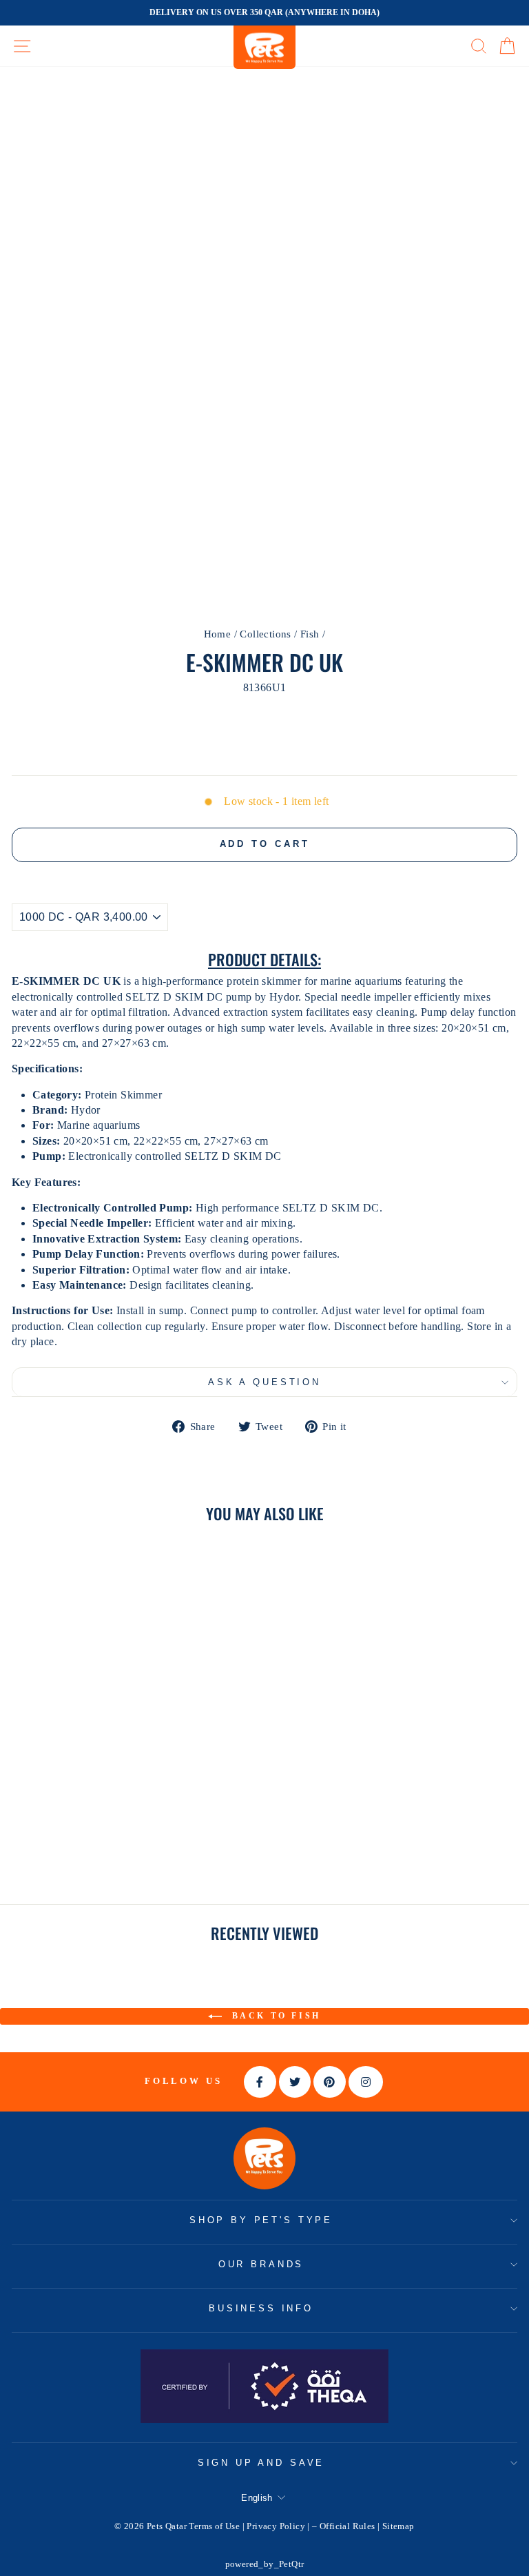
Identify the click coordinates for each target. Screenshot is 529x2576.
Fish (310, 634)
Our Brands (261, 2264)
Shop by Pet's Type (261, 2220)
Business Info (261, 2308)
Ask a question (264, 1382)
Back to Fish (274, 2016)
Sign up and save (261, 2463)
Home (218, 634)
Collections (265, 634)
